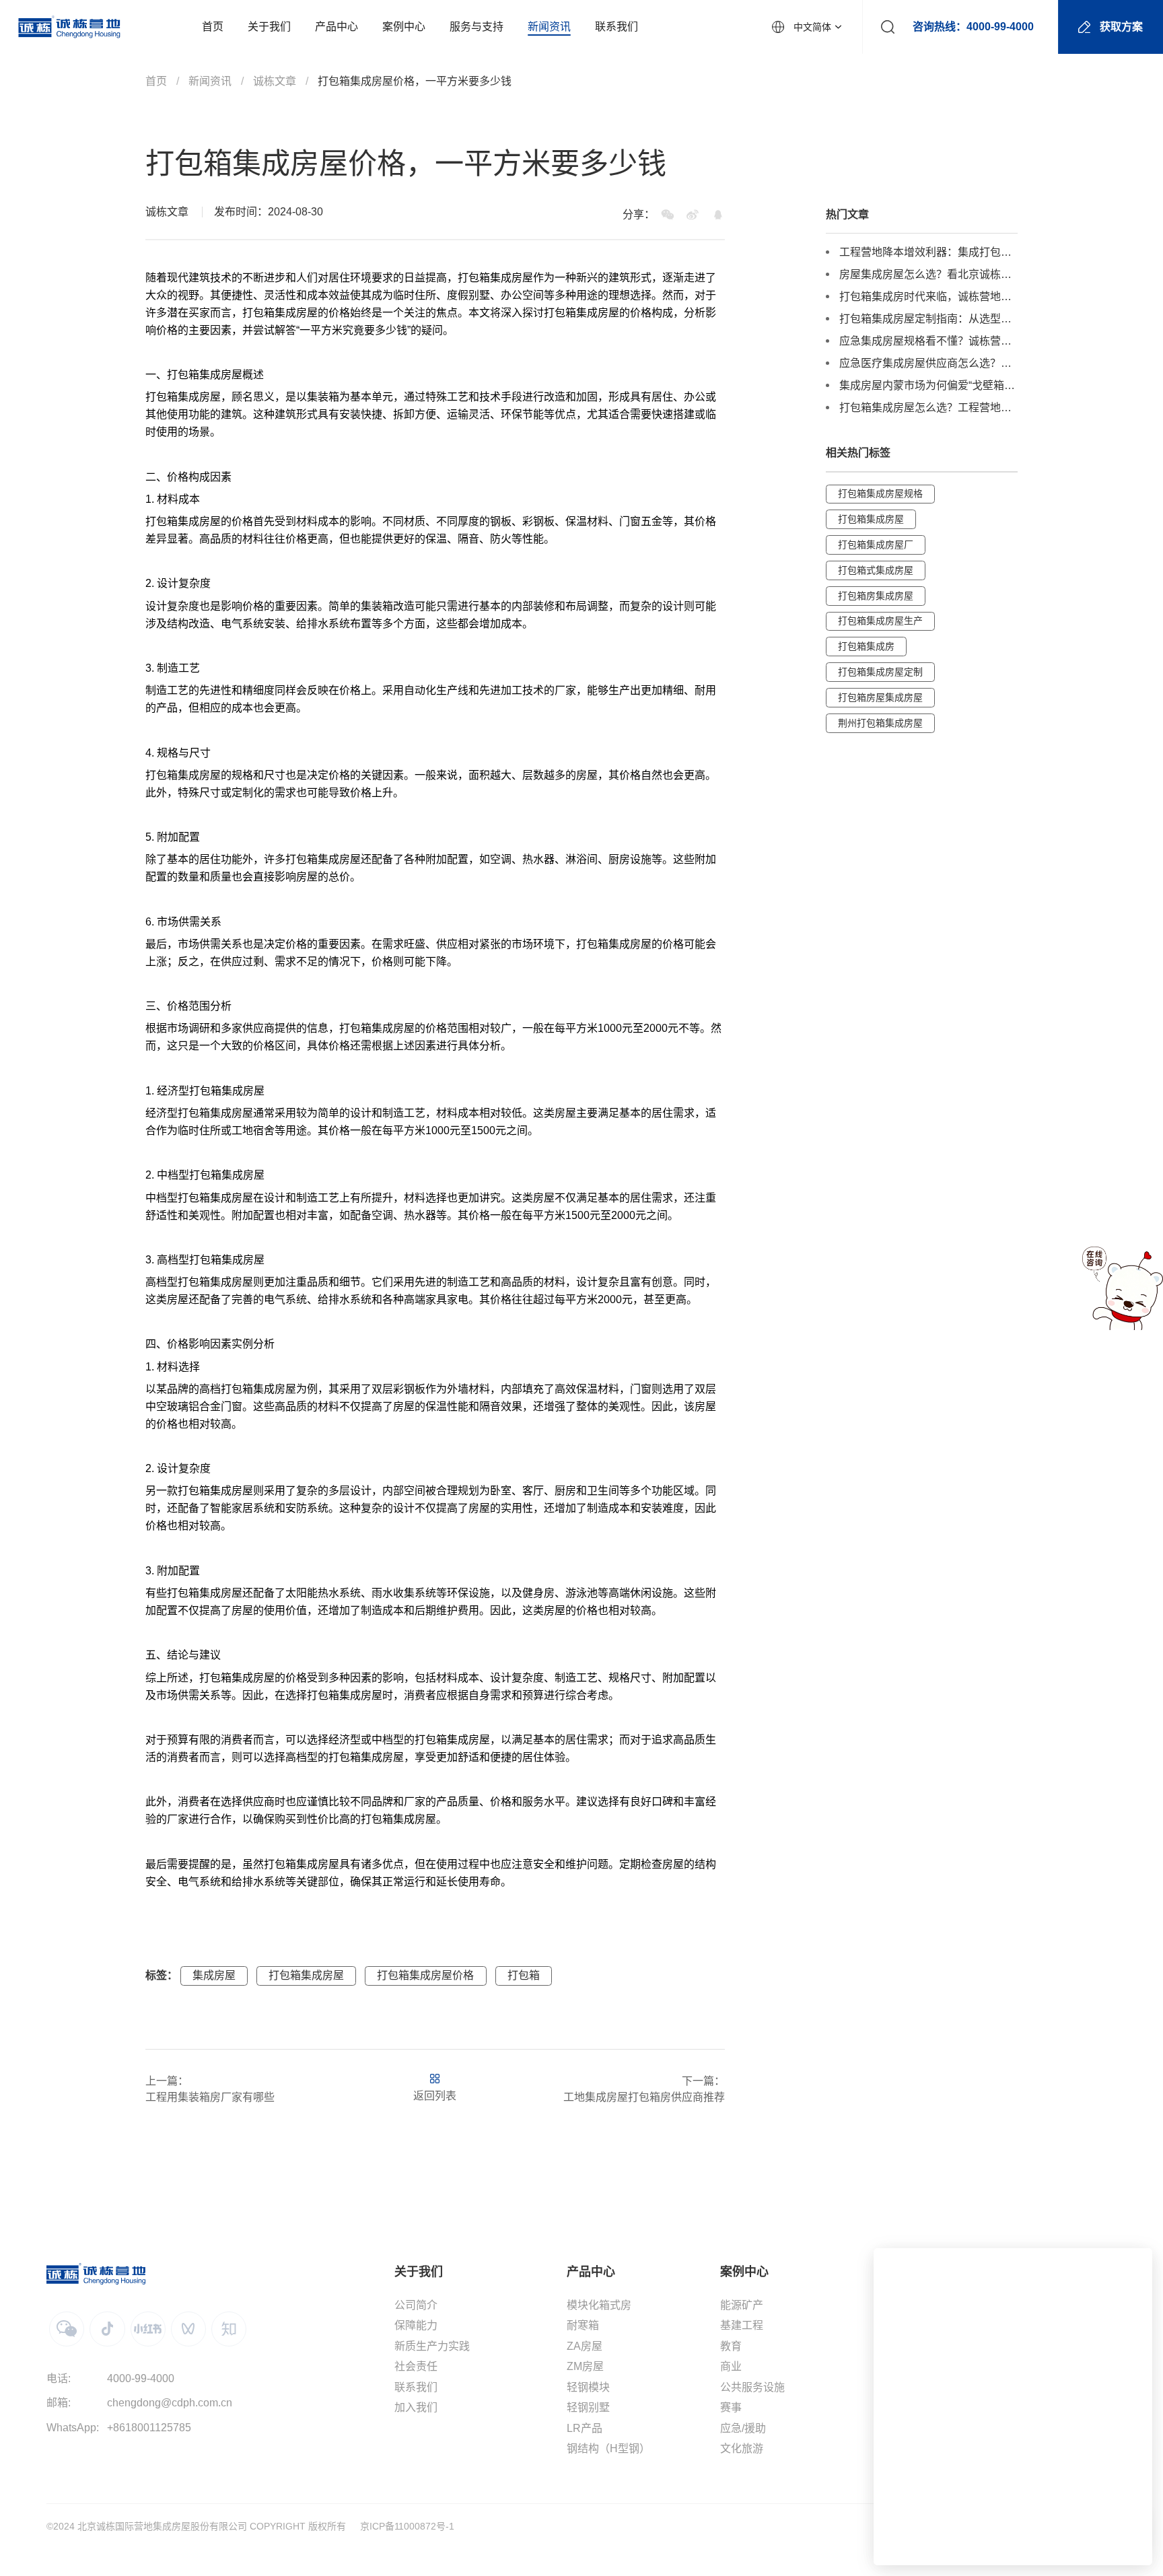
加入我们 (416, 2407)
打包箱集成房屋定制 (880, 672)
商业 (731, 2366)
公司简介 (416, 2305)
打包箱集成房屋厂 (876, 545)
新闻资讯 (210, 81)
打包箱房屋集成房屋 (880, 697)
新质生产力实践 (432, 2346)
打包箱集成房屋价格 (425, 1975)
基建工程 (742, 2325)
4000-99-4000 (141, 2378)
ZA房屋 (585, 2346)
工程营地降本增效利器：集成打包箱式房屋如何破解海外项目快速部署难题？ (928, 252)
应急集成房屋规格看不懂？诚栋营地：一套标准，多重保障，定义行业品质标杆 (928, 341)
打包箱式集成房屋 (876, 570)
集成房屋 (512, 278)
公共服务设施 (752, 2387)
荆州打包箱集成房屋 (880, 722)
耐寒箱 (583, 2325)
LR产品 (585, 2428)
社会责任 (416, 2366)
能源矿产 (742, 2305)
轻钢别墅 (588, 2407)
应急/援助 (743, 2428)
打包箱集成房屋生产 (880, 621)
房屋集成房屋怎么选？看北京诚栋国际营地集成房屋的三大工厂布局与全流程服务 (928, 274)
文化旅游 (742, 2448)
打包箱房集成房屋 (876, 595)
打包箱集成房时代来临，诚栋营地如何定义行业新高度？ (928, 297)
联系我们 (416, 2387)
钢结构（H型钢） (608, 2448)
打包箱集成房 (866, 646)
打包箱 (524, 1975)
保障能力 (416, 2325)
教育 (731, 2346)
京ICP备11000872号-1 (407, 2526)
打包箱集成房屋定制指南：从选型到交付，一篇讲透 (928, 319)
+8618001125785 (149, 2428)
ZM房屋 (585, 2366)
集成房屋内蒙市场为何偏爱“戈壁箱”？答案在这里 (928, 385)
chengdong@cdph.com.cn (170, 2403)
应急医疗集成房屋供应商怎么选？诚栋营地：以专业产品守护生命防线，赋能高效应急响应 (928, 363)
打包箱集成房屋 (306, 1975)
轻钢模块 (588, 2387)
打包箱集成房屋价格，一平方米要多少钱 (415, 81)
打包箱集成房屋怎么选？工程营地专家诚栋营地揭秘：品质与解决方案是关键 (928, 408)
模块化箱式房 (599, 2305)
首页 (156, 81)
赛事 (731, 2407)
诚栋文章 (275, 81)
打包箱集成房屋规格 (880, 493)
